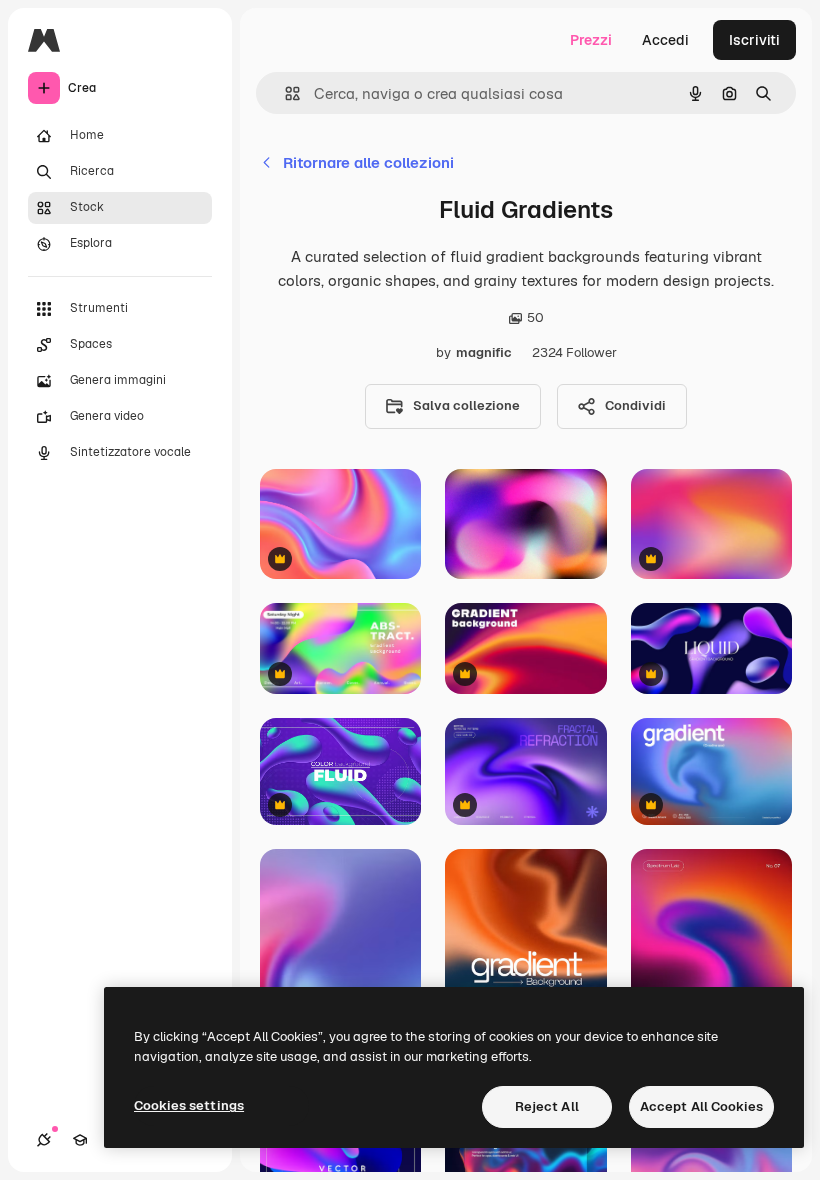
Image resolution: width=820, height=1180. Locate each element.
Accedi (665, 40)
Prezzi (591, 40)
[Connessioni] (44, 1140)
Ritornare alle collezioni (368, 162)
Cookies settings (189, 1105)
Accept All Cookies (701, 1106)
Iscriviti (754, 40)
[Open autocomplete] (284, 93)
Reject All (547, 1106)
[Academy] (80, 1140)
